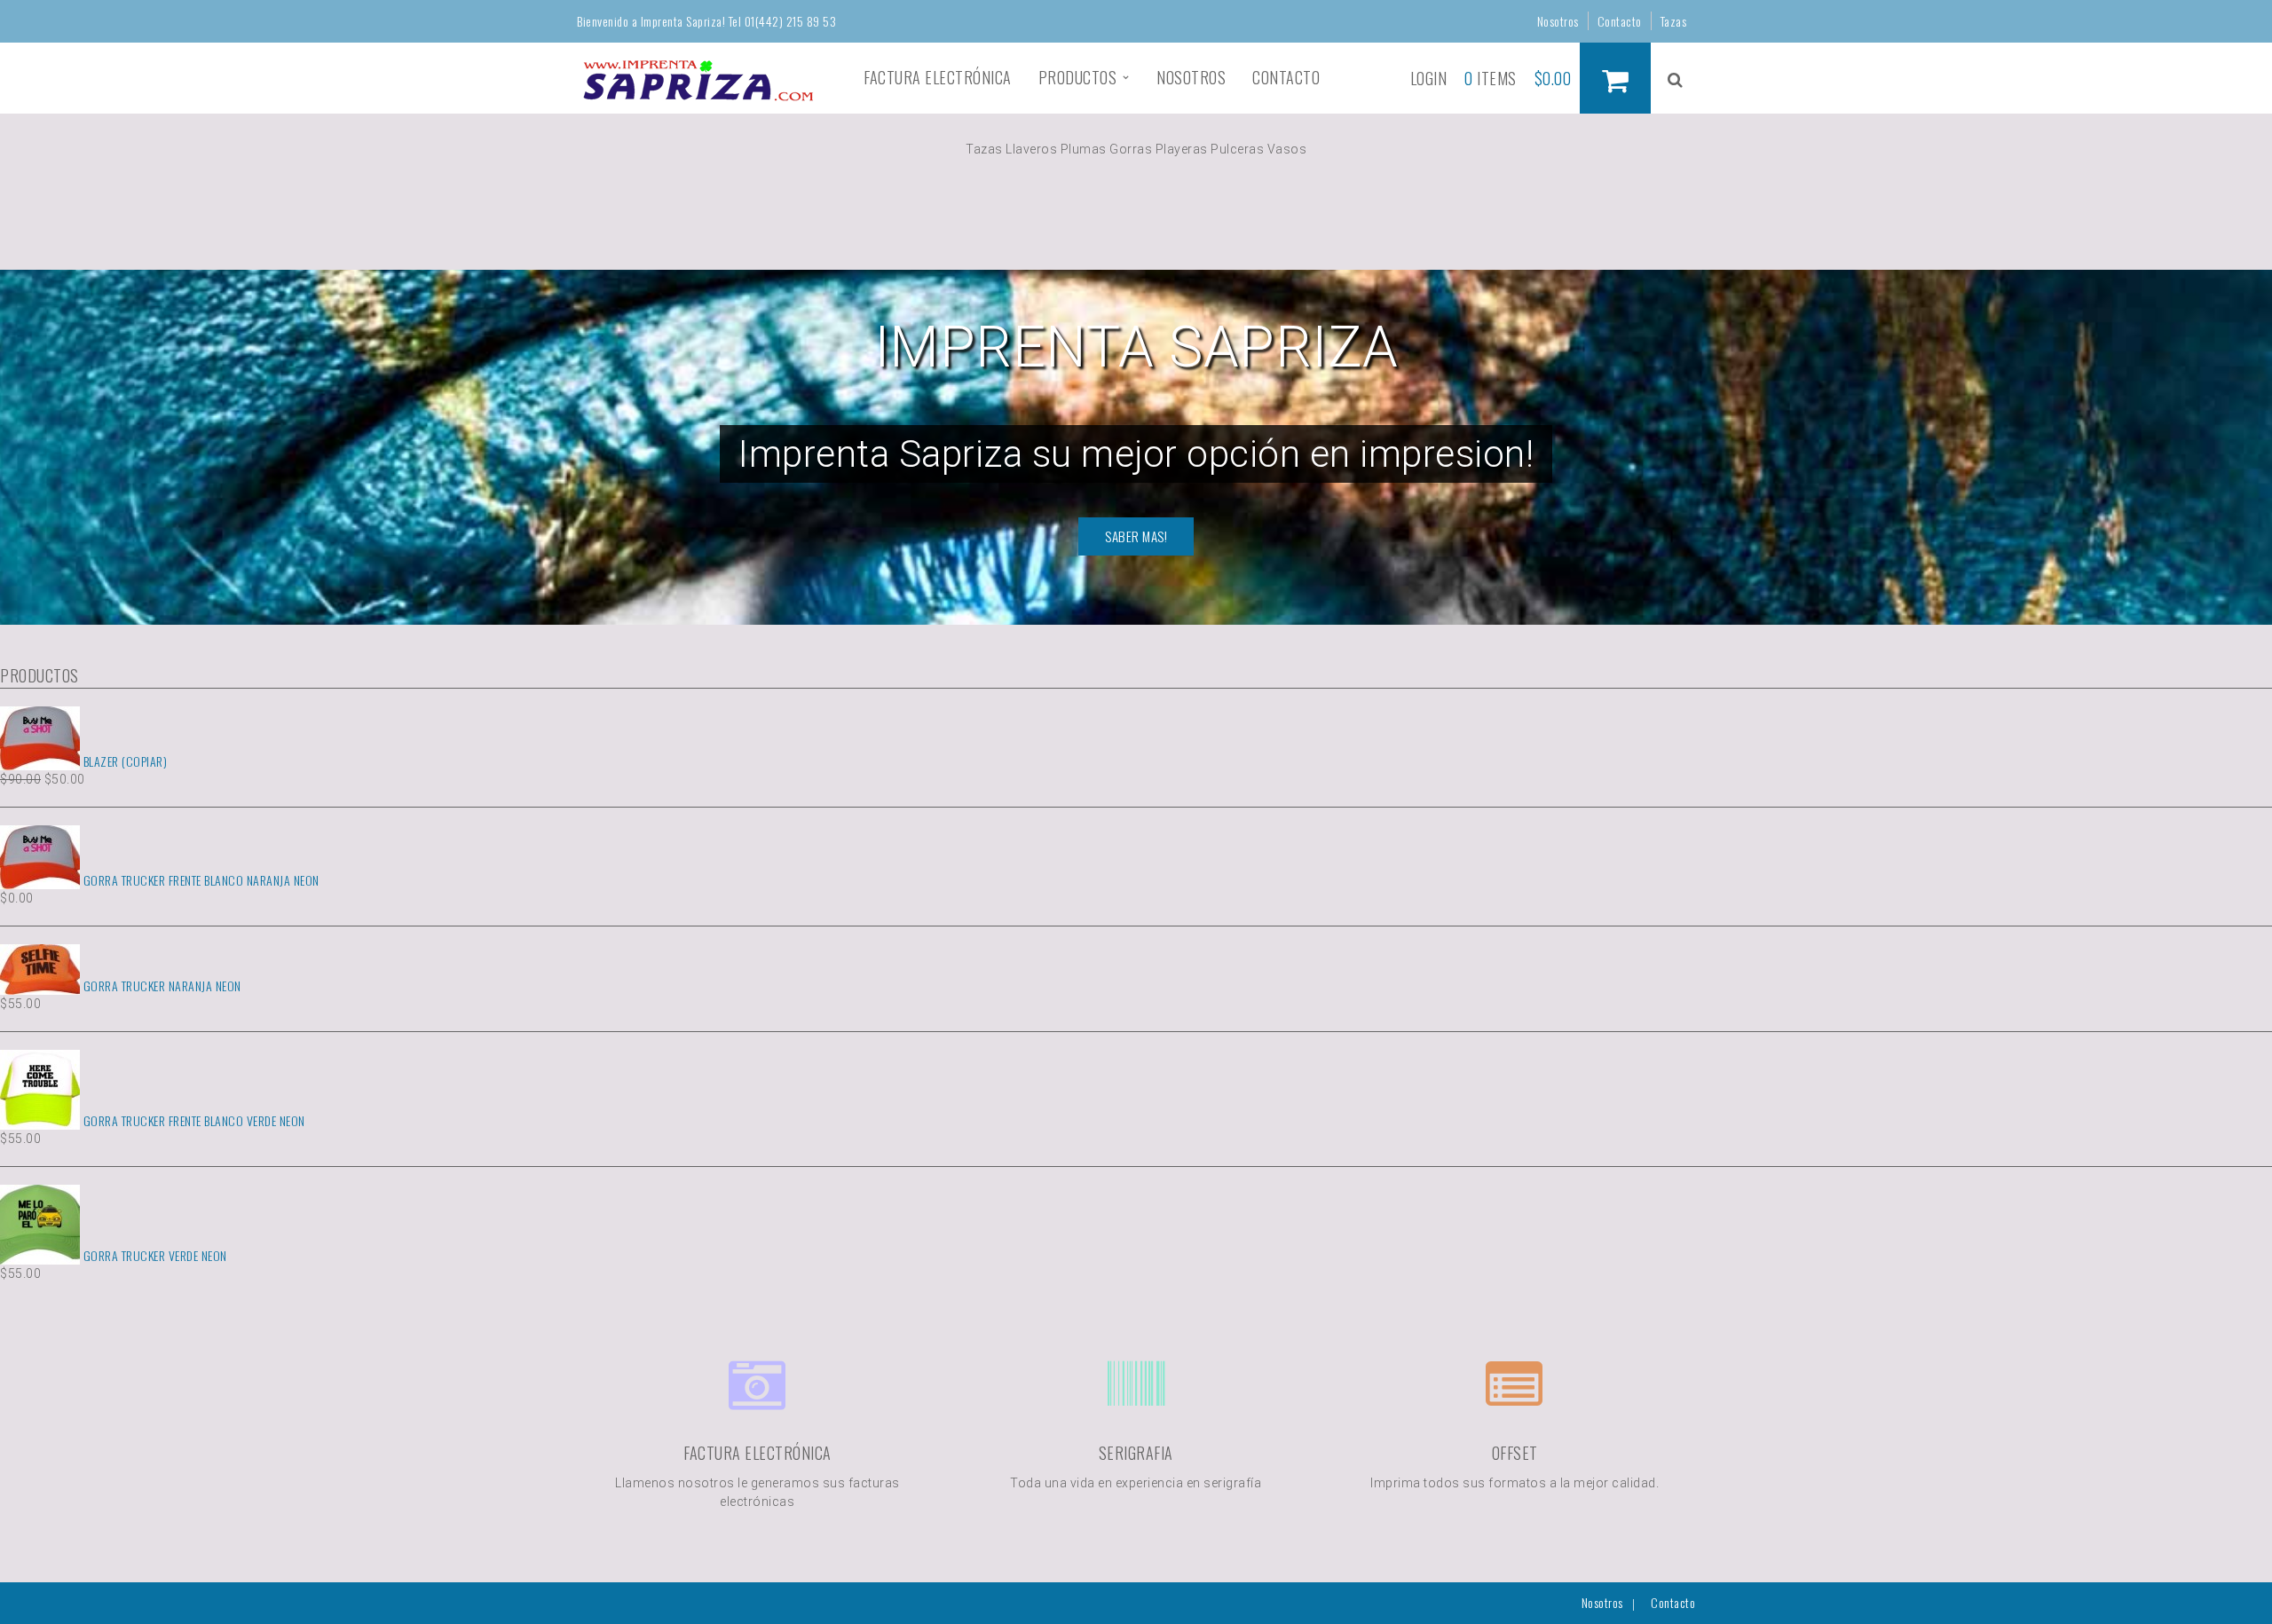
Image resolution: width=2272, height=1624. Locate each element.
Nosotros (1558, 21)
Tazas (1674, 21)
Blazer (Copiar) (123, 761)
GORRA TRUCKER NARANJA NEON (161, 985)
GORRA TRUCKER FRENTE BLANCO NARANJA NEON (200, 880)
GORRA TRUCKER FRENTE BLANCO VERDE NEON (193, 1120)
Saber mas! (1136, 536)
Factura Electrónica (938, 77)
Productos (1078, 77)
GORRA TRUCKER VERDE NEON (154, 1255)
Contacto (1620, 21)
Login (1429, 78)
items (1491, 78)
